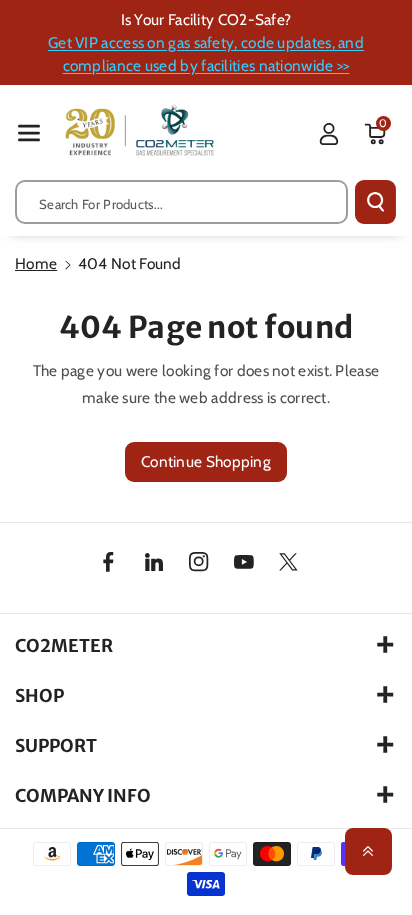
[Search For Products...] (375, 202)
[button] (29, 132)
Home (36, 263)
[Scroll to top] (368, 851)
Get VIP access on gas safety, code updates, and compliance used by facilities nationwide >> (206, 54)
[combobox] (181, 202)
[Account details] (329, 134)
